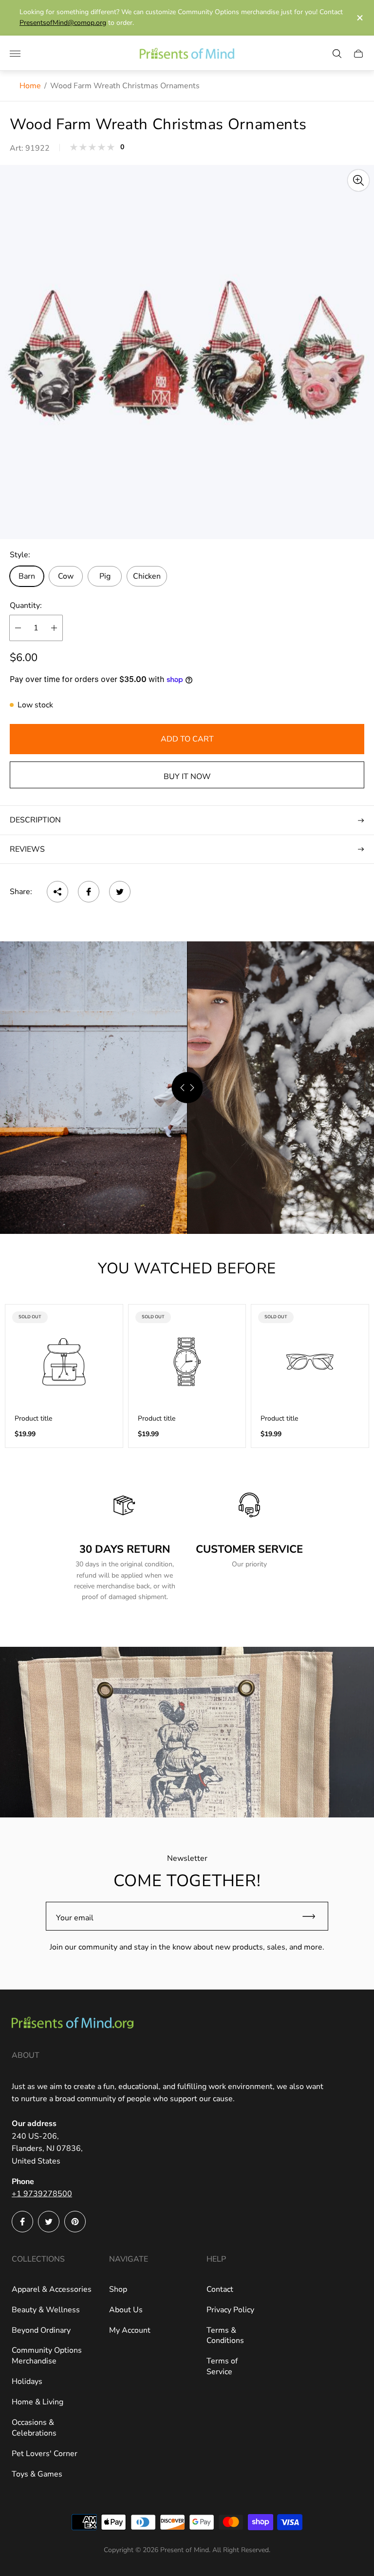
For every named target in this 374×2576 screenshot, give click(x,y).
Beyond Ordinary (41, 2330)
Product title (33, 1419)
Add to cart (187, 739)
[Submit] (313, 1916)
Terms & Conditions (225, 2336)
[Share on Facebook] (89, 892)
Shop (118, 2289)
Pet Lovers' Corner (45, 2454)
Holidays (27, 2381)
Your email (75, 1918)
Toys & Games (37, 2474)
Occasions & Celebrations (34, 2428)
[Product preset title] (64, 1362)
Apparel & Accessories (52, 2289)
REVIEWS (27, 849)
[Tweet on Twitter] (120, 892)
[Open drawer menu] (15, 54)
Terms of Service (222, 2366)
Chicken (147, 576)
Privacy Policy (230, 2310)
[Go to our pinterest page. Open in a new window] (75, 2222)
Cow (66, 576)
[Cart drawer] (358, 54)
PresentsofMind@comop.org (63, 23)
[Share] (57, 892)
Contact (220, 2289)
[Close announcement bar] (359, 18)
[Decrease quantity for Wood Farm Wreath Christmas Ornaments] (18, 628)
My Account (130, 2330)
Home (30, 86)
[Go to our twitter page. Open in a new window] (49, 2222)
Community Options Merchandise (47, 2356)
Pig (105, 576)
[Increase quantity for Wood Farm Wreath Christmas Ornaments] (54, 628)
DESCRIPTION (35, 820)
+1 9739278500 (42, 2194)
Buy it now (187, 777)
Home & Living (37, 2402)
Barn (27, 576)
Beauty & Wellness (46, 2310)
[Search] (337, 54)
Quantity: (26, 605)
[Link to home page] (73, 2024)
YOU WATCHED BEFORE (187, 1268)
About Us (126, 2310)
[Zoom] (358, 180)
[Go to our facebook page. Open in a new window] (22, 2222)
